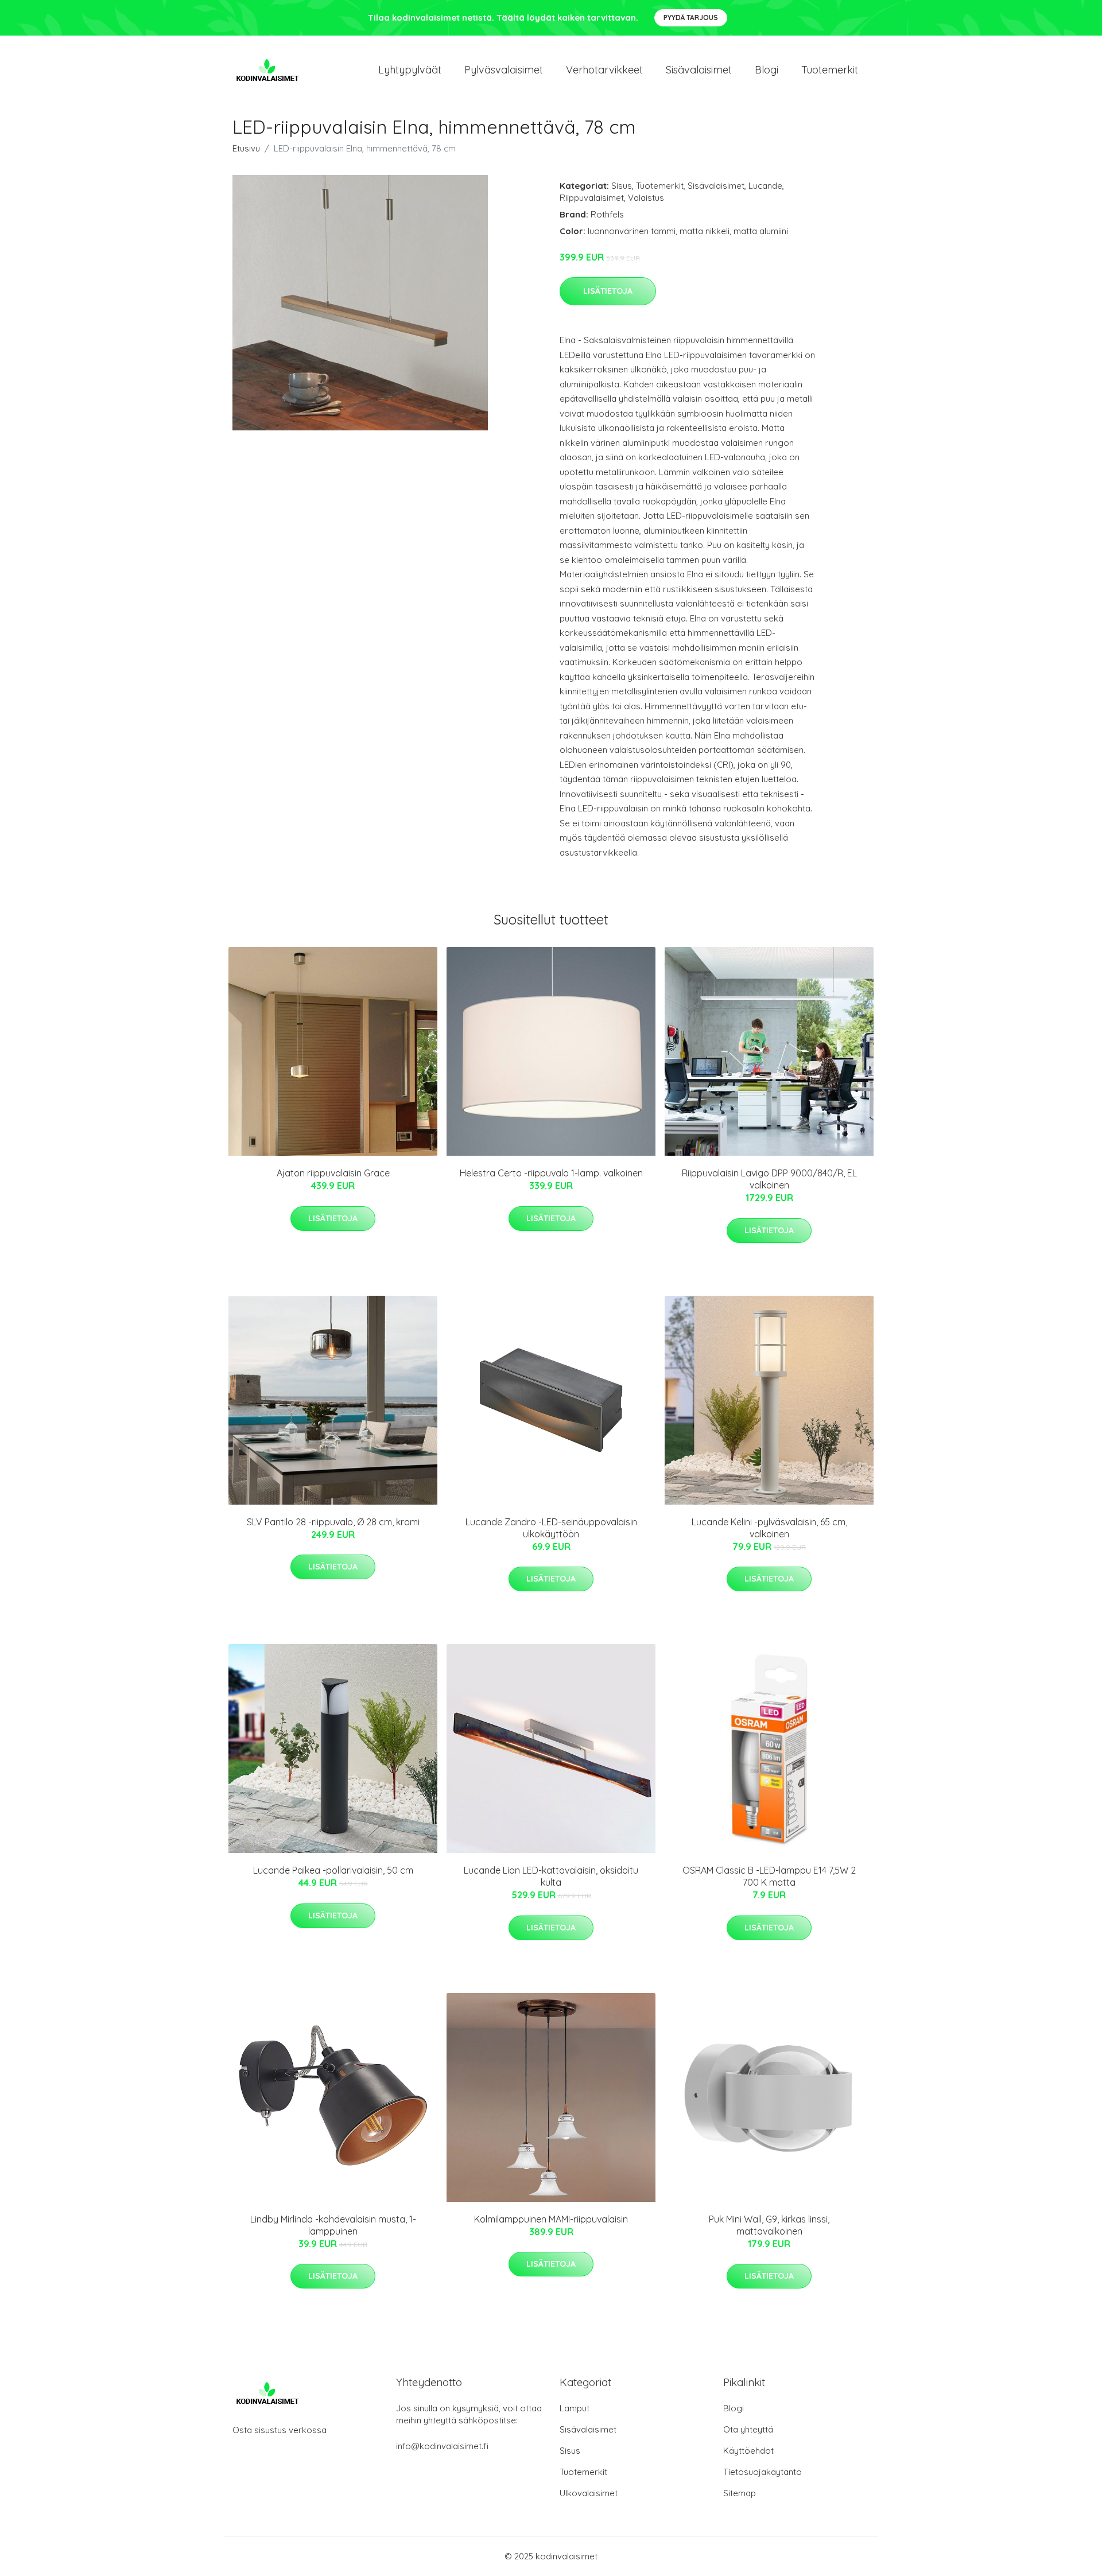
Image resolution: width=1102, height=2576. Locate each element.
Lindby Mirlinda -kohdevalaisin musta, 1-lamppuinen (333, 2225)
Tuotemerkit (830, 70)
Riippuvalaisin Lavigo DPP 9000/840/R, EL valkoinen (769, 1179)
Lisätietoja (608, 291)
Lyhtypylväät (410, 70)
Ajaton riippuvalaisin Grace (333, 1173)
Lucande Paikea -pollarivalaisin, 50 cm (333, 1870)
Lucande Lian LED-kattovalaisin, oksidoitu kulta (551, 1876)
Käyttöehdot (748, 2451)
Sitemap (740, 2493)
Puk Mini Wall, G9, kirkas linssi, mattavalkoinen (769, 2225)
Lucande (765, 186)
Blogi (767, 70)
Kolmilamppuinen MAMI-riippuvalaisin (551, 2219)
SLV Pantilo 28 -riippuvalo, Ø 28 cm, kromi (333, 1522)
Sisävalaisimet (699, 70)
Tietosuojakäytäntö (763, 2472)
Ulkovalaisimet (589, 2493)
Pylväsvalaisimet (504, 70)
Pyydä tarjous (691, 18)
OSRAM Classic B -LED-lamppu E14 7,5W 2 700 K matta (769, 1876)
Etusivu (246, 148)
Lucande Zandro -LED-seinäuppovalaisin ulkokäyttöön (551, 1528)
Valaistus (646, 198)
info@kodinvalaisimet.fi (442, 2446)
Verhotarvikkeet (604, 70)
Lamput (575, 2408)
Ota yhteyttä (748, 2429)
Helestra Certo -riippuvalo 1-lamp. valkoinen (551, 1173)
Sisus (622, 186)
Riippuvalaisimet (592, 198)
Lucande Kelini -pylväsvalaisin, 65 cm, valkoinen (769, 1528)
